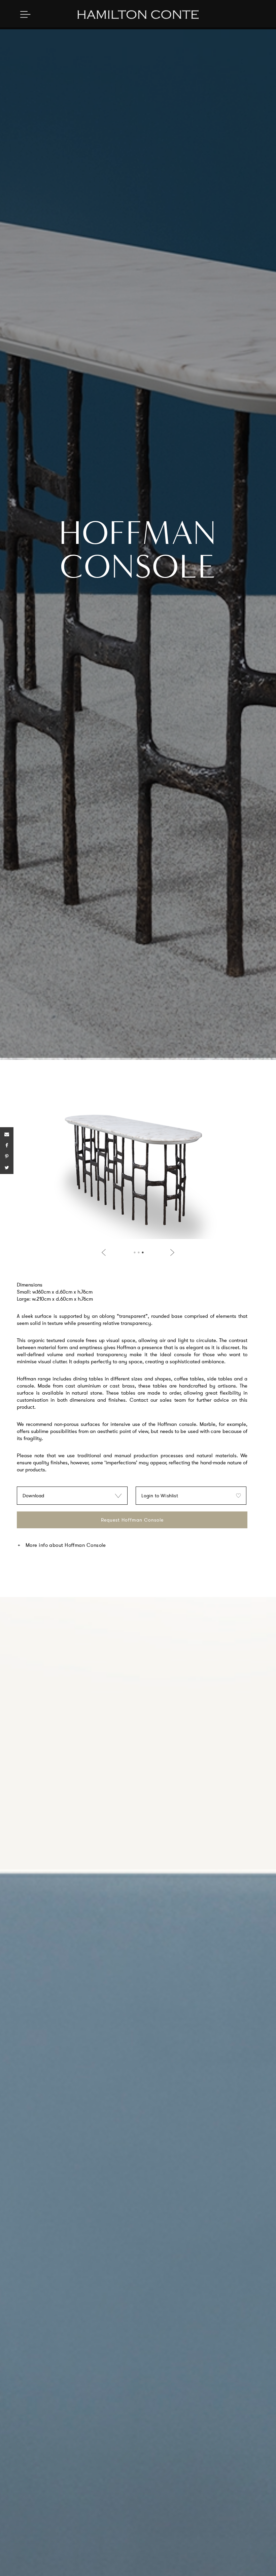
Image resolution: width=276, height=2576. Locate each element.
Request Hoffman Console (132, 1520)
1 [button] (135, 1252)
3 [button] (143, 1252)
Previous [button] (105, 1252)
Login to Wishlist (160, 1496)
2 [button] (139, 1252)
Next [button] (171, 1252)
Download (33, 1496)
